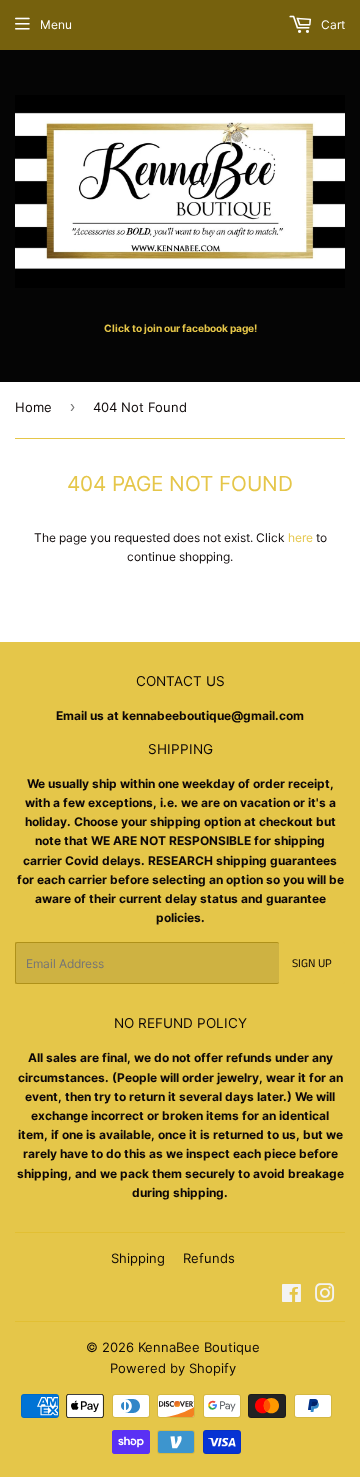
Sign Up (312, 963)
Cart (331, 24)
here (300, 537)
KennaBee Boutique (199, 1347)
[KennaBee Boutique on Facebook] (291, 1296)
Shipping (138, 1258)
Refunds (209, 1258)
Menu (56, 24)
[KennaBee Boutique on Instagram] (325, 1296)
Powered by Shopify (173, 1368)
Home (33, 407)
